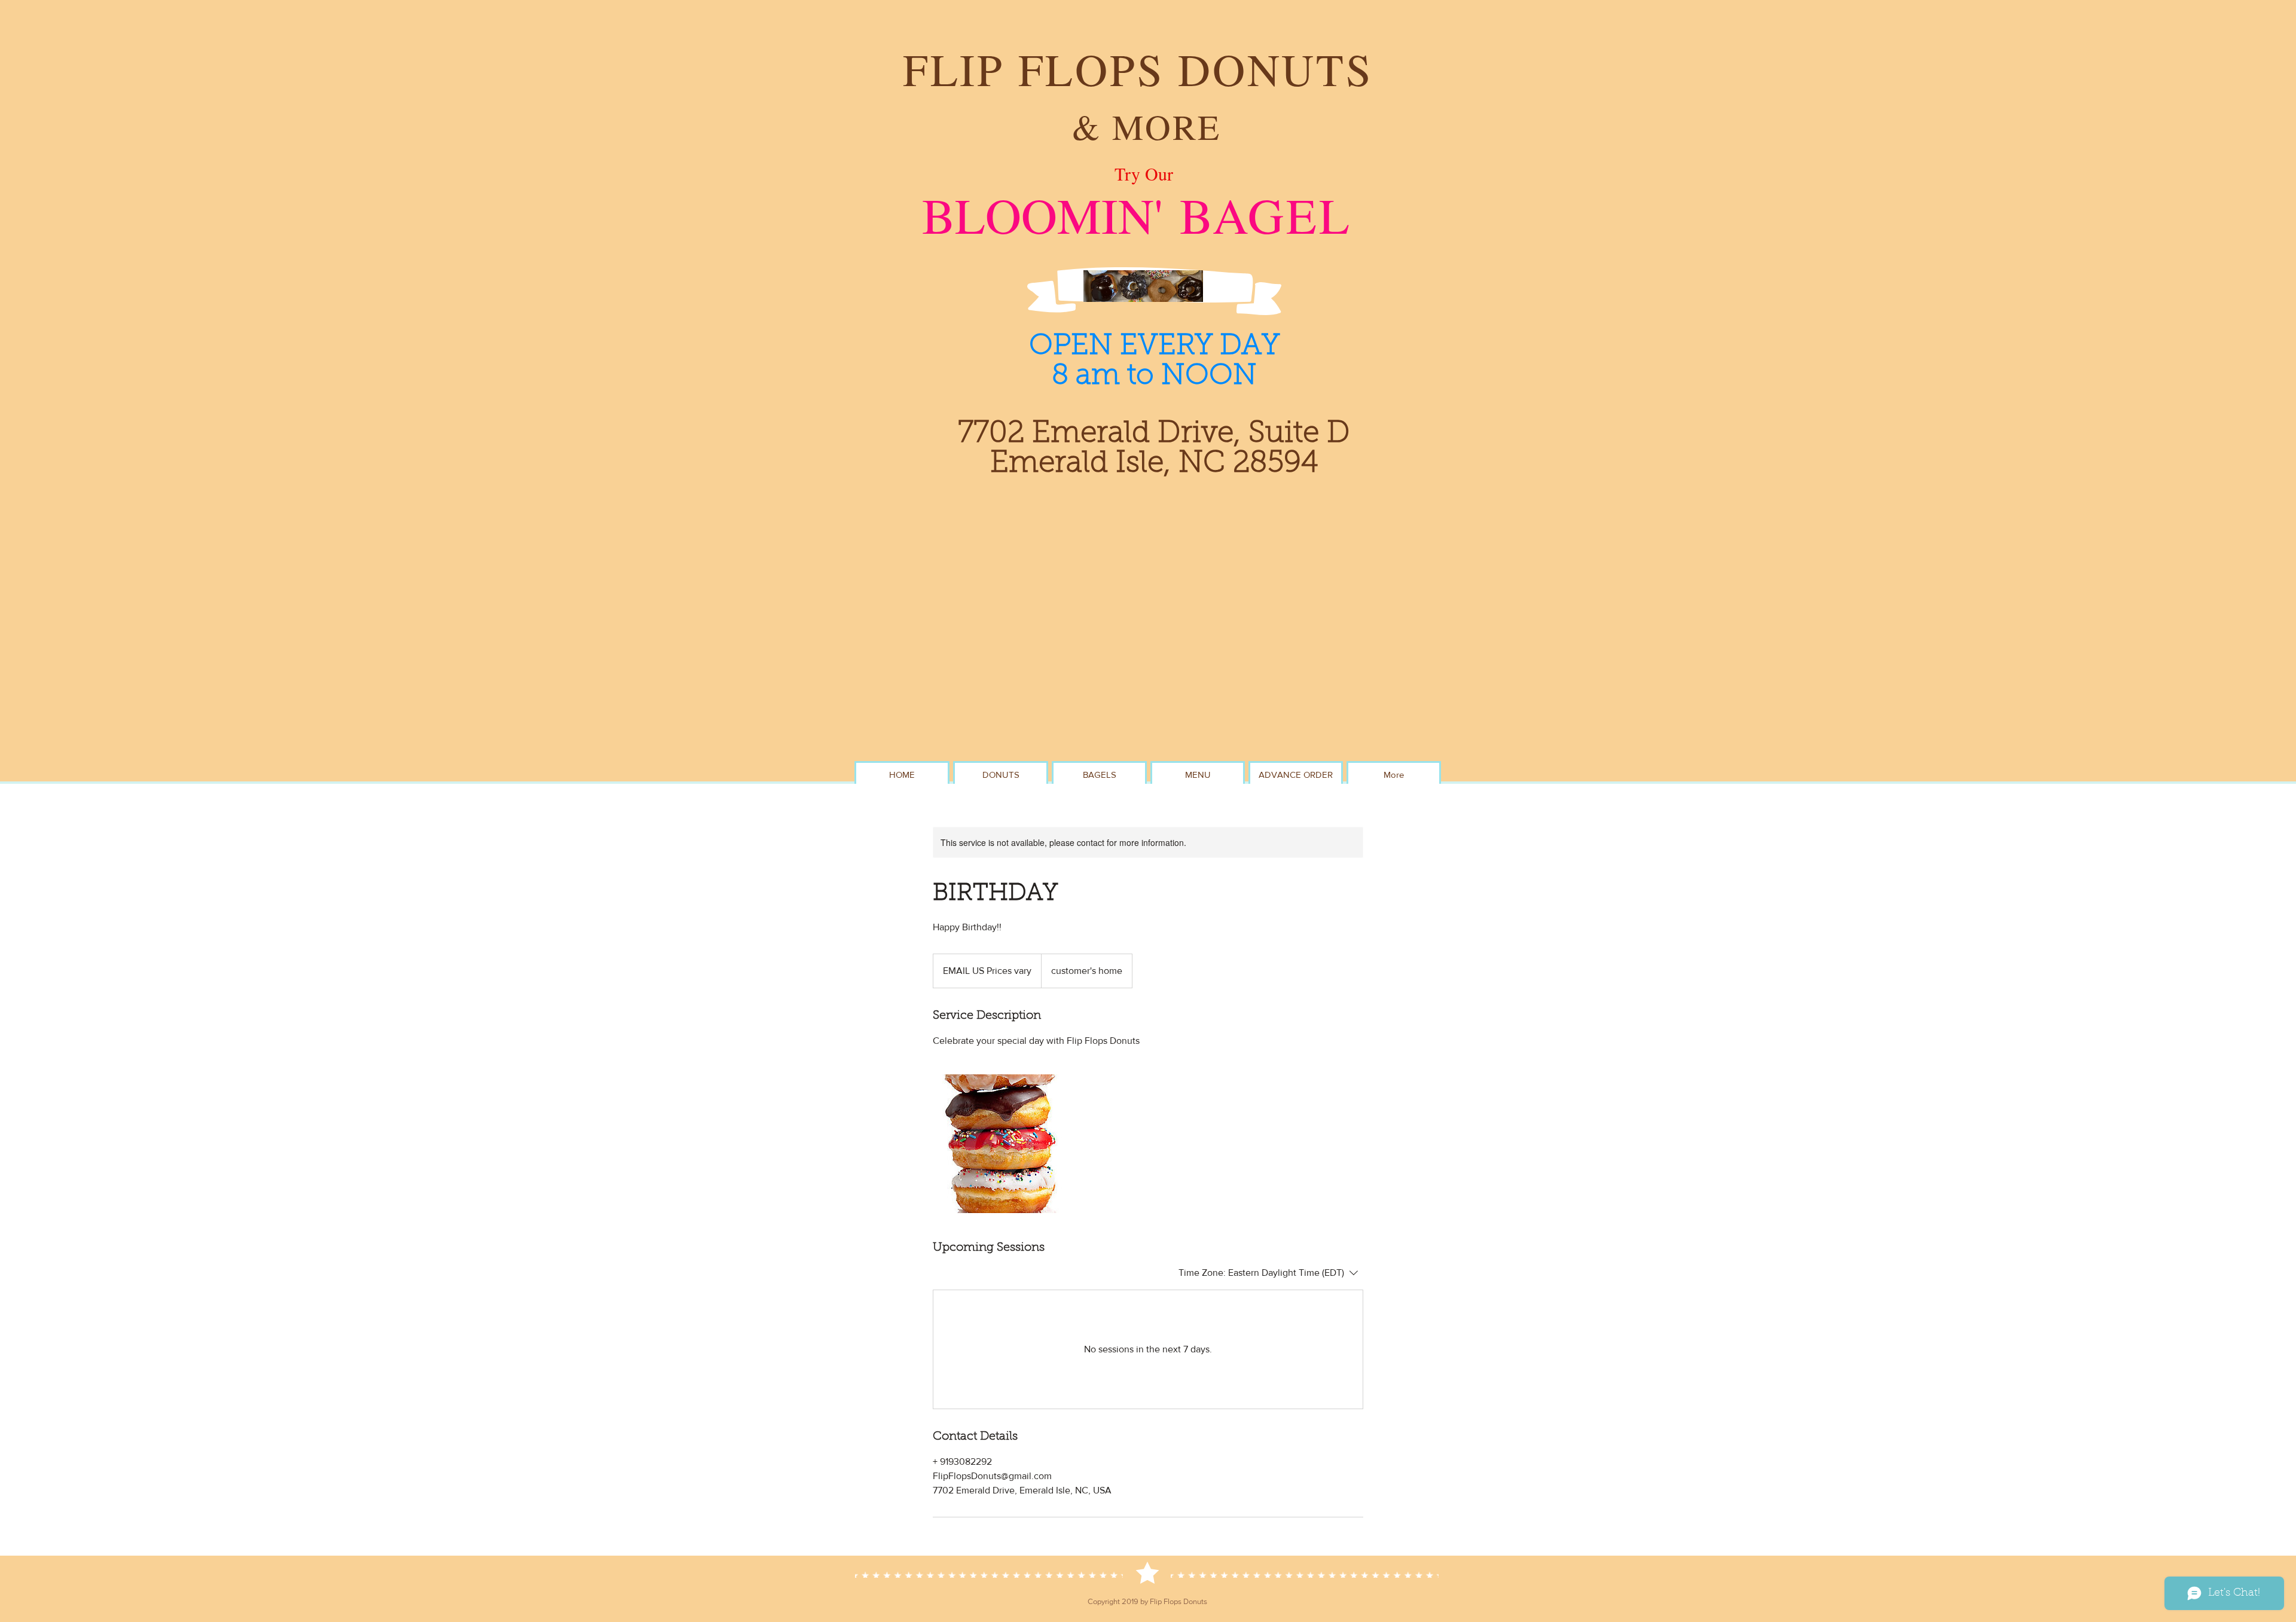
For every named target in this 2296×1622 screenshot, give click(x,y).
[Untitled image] (1002, 1144)
